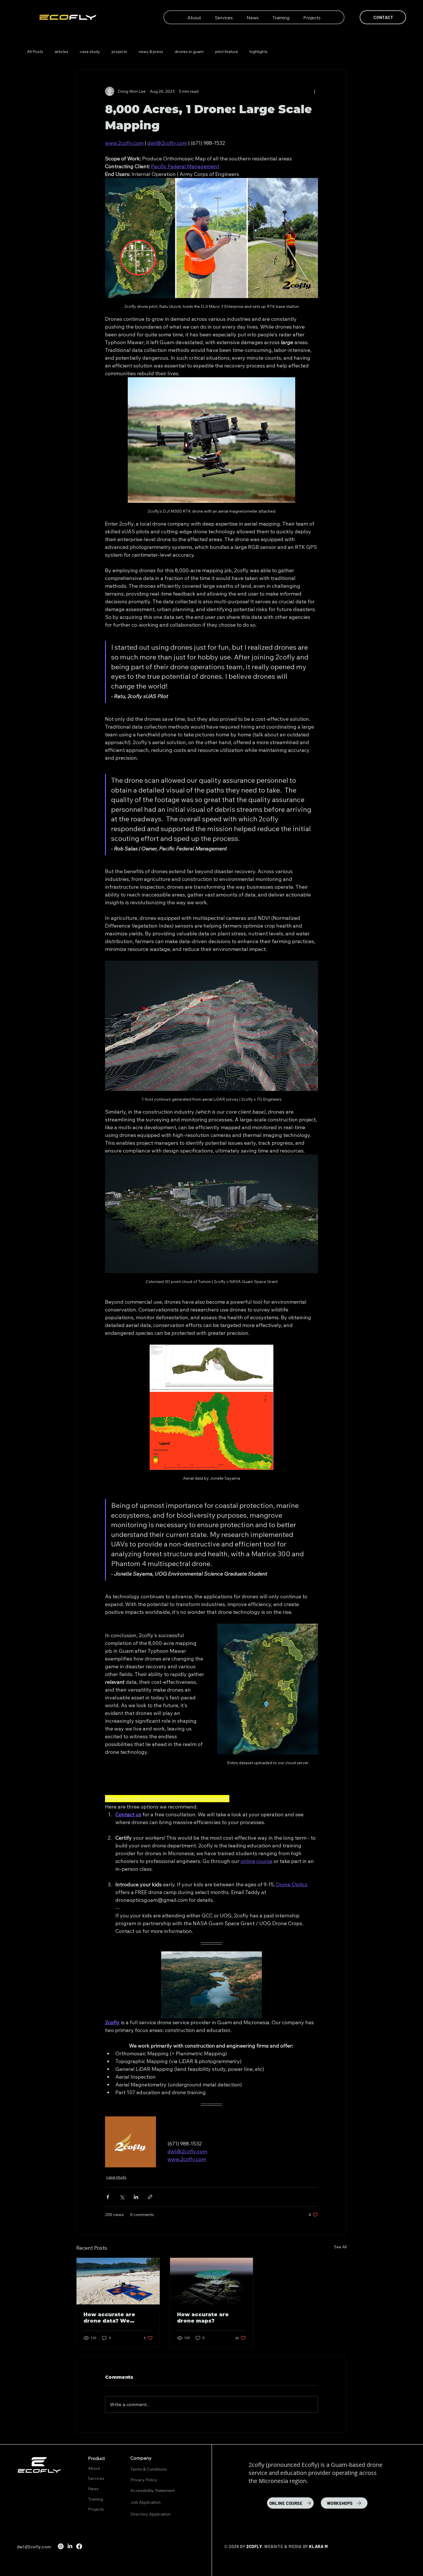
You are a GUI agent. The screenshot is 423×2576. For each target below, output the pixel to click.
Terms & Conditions (149, 2469)
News (93, 2489)
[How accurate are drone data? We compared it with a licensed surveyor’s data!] (118, 2281)
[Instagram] (61, 2546)
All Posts (35, 52)
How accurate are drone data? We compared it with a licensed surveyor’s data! (113, 2318)
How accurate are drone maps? (203, 2318)
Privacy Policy (144, 2480)
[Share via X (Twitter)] (122, 2197)
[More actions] (315, 91)
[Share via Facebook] (108, 2197)
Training (96, 2499)
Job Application (145, 2502)
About (94, 2468)
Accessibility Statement (153, 2490)
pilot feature (227, 52)
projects (119, 52)
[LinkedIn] (70, 2546)
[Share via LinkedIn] (136, 2197)
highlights (259, 52)
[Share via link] (150, 2197)
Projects (96, 2509)
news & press (151, 52)
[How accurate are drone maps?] (212, 2281)
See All (340, 2247)
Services (96, 2478)
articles (61, 52)
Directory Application (150, 2514)
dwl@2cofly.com (34, 2547)
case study (90, 52)
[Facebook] (79, 2546)
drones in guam (189, 52)
